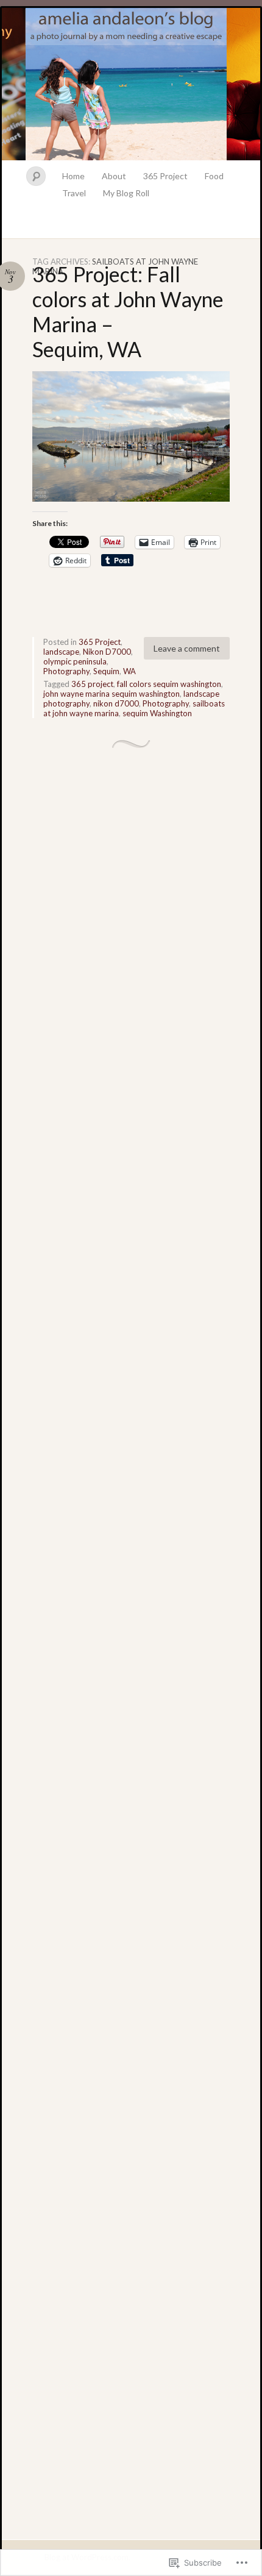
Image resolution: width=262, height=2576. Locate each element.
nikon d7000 (116, 703)
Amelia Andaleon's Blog (131, 84)
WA (129, 671)
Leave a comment (187, 648)
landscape (61, 652)
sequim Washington (157, 713)
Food (214, 176)
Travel (74, 193)
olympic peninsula (75, 661)
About (114, 176)
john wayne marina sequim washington (112, 694)
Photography (66, 671)
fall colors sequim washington (169, 684)
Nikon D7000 (107, 652)
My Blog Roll (126, 193)
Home (73, 176)
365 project (92, 684)
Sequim (106, 671)
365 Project (165, 176)
